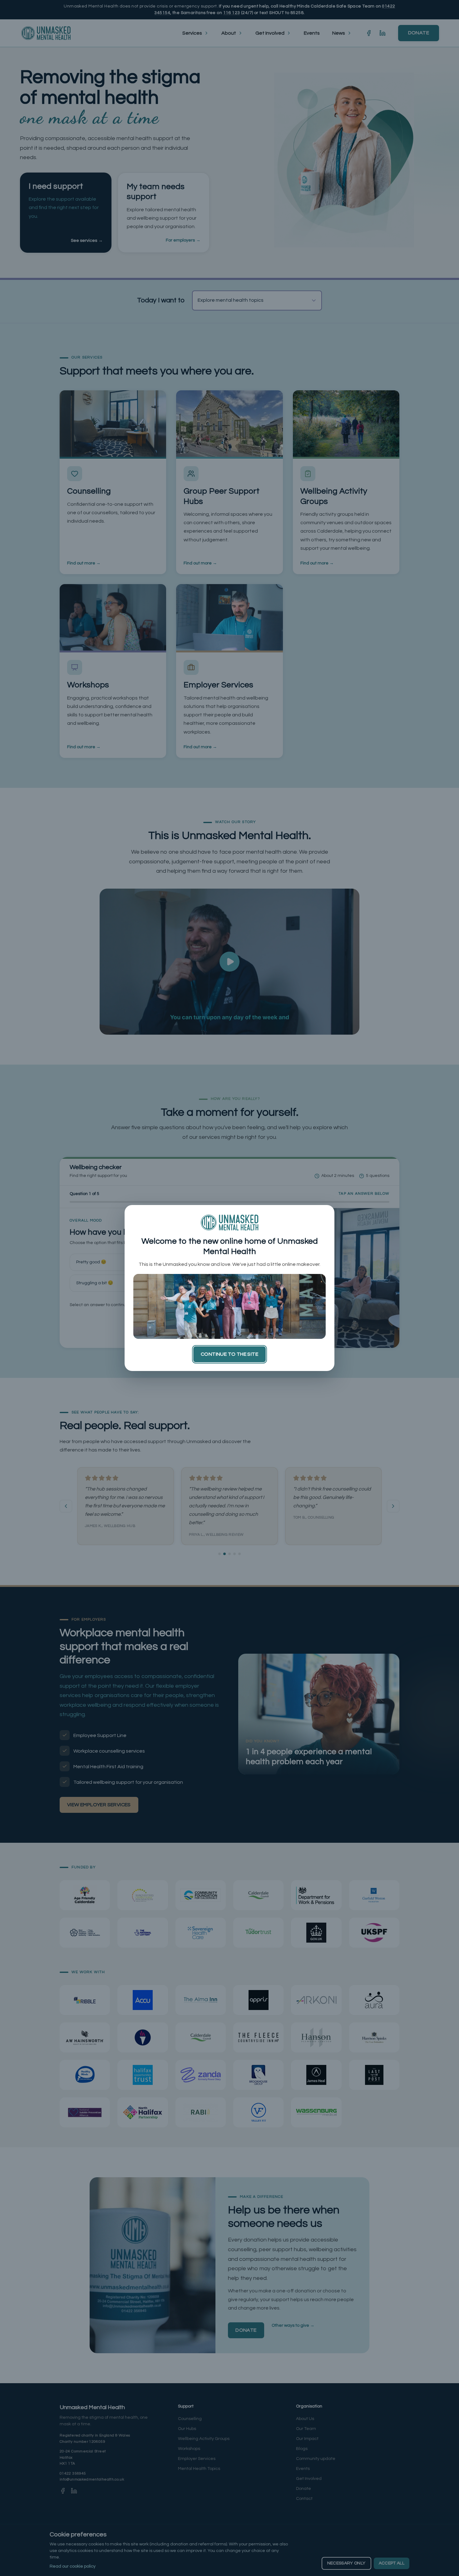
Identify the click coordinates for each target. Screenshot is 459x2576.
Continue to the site (230, 1354)
